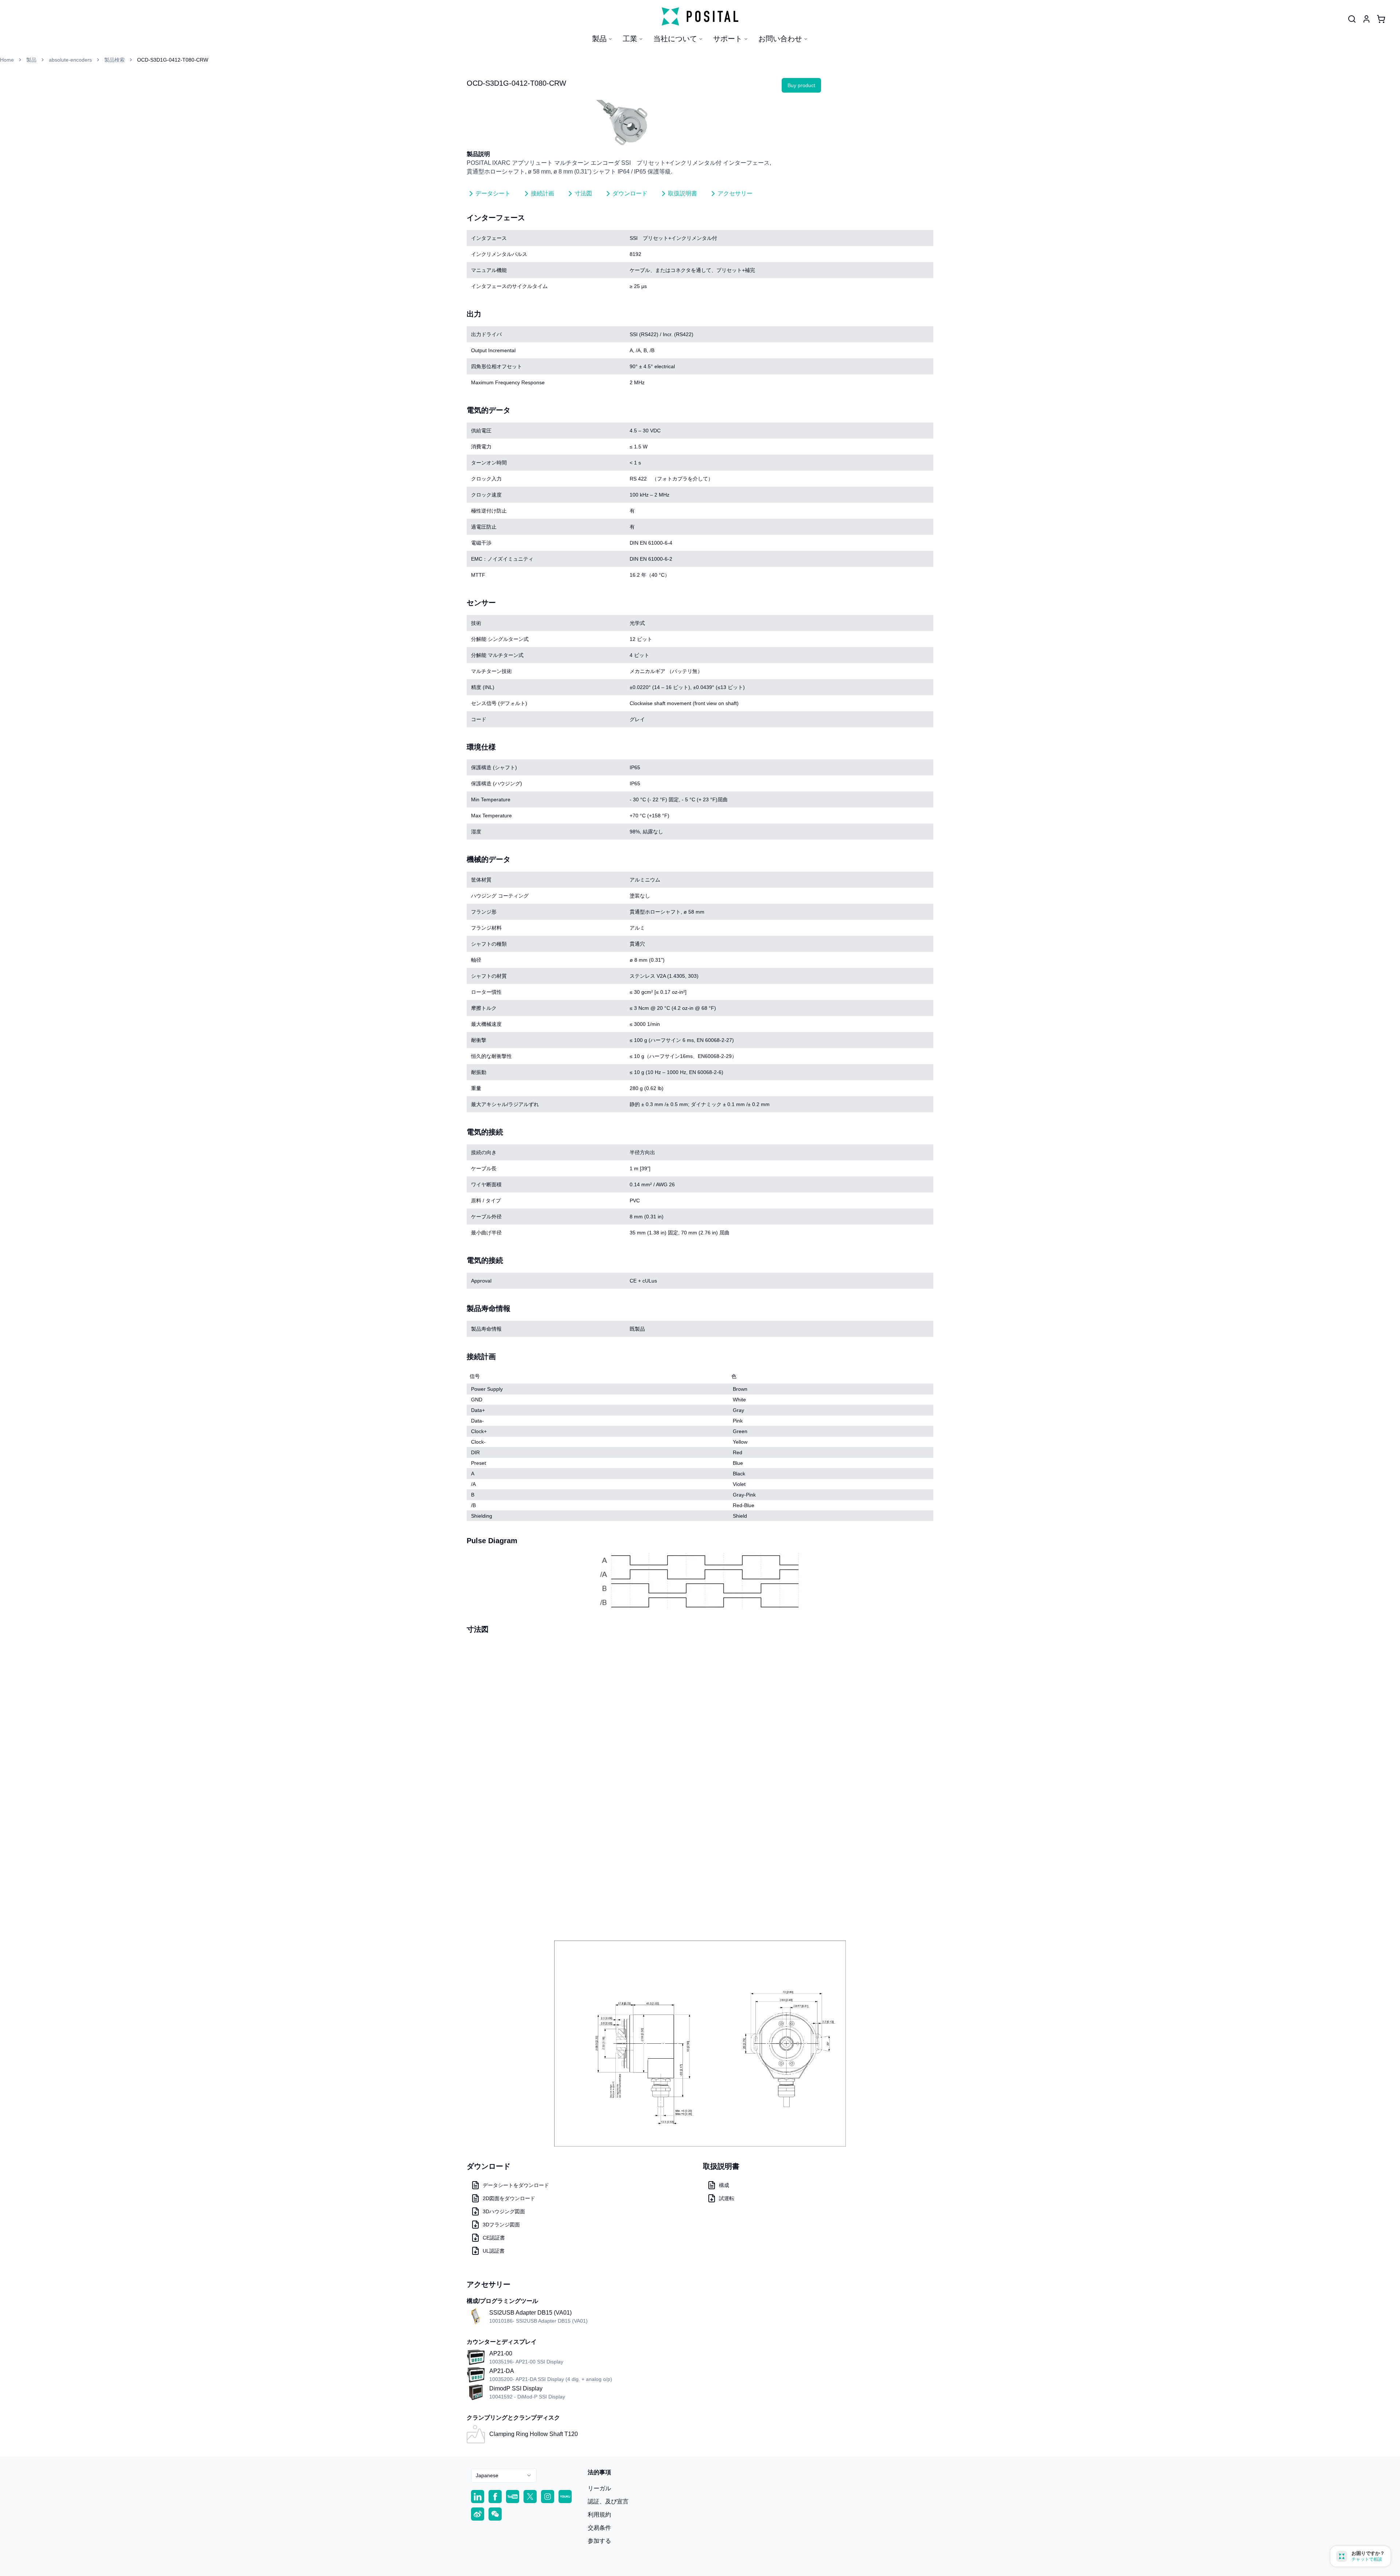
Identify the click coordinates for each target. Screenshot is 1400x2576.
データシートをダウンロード (516, 2185)
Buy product (801, 85)
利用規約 (599, 2515)
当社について (675, 39)
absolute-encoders (70, 60)
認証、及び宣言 (608, 2501)
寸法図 (583, 193)
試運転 (727, 2198)
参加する (599, 2541)
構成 (724, 2185)
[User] (1352, 19)
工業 (630, 39)
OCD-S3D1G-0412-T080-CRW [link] (173, 60)
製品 (599, 39)
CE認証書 (494, 2238)
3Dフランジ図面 (501, 2225)
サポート (728, 39)
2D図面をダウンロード (509, 2198)
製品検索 (114, 60)
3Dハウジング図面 (504, 2211)
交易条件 (599, 2528)
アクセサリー (735, 193)
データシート (493, 193)
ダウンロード (630, 193)
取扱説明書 (682, 193)
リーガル (599, 2488)
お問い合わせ (780, 39)
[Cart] (1381, 19)
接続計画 (542, 193)
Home (7, 60)
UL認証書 (494, 2251)
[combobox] (504, 2475)
